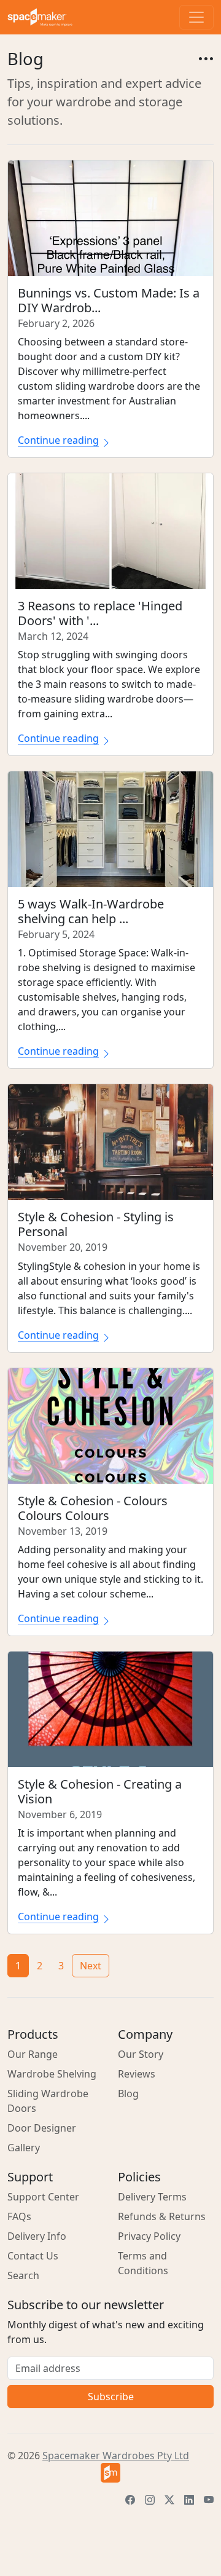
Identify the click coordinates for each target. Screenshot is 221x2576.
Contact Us (33, 2256)
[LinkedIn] (189, 2500)
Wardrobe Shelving (52, 2074)
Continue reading (58, 440)
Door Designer (42, 2128)
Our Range (33, 2054)
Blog (128, 2093)
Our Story (141, 2054)
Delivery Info (37, 2236)
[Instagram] (150, 2500)
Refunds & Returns (162, 2216)
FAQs (19, 2216)
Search (23, 2275)
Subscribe (111, 2397)
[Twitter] (169, 2500)
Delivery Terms (152, 2197)
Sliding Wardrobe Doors (48, 2101)
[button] (205, 59)
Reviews (137, 2074)
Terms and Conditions (143, 2263)
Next (91, 1966)
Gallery (24, 2148)
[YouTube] (209, 2500)
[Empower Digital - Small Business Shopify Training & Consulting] (110, 2473)
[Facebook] (130, 2500)
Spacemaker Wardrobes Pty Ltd (116, 2456)
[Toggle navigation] (196, 17)
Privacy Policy (149, 2236)
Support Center (43, 2197)
